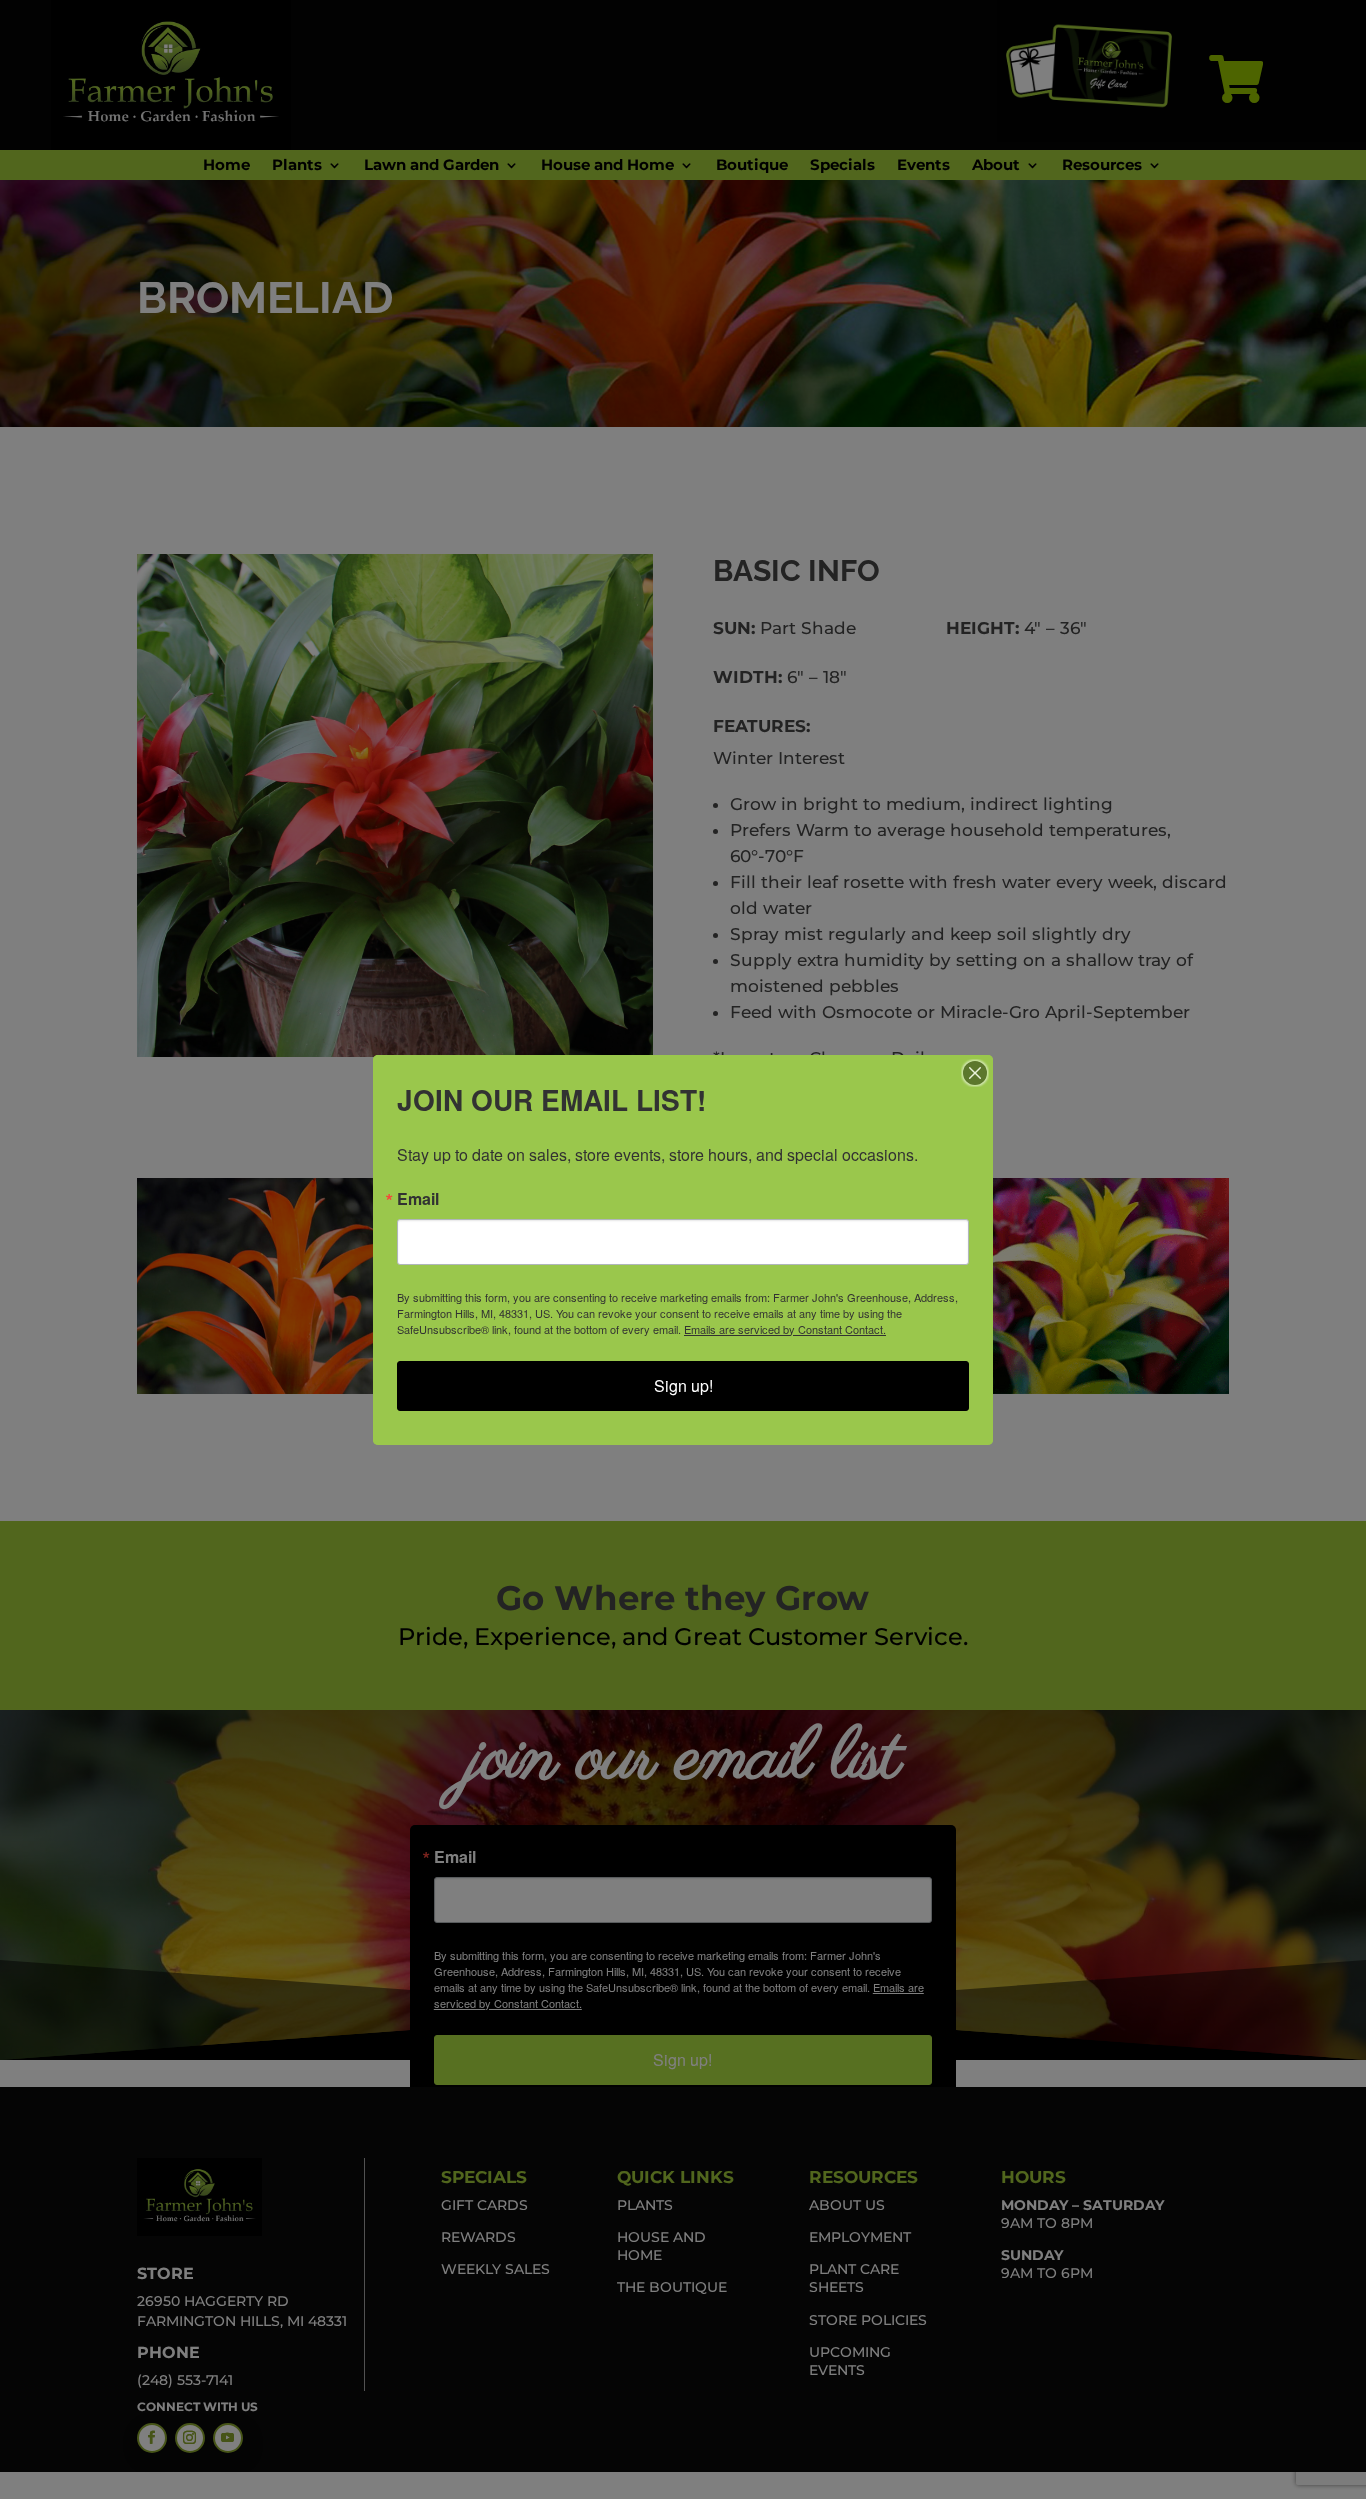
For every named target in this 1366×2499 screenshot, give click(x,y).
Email (418, 1199)
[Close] (975, 1073)
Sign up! (683, 1385)
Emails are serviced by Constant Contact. (785, 1329)
